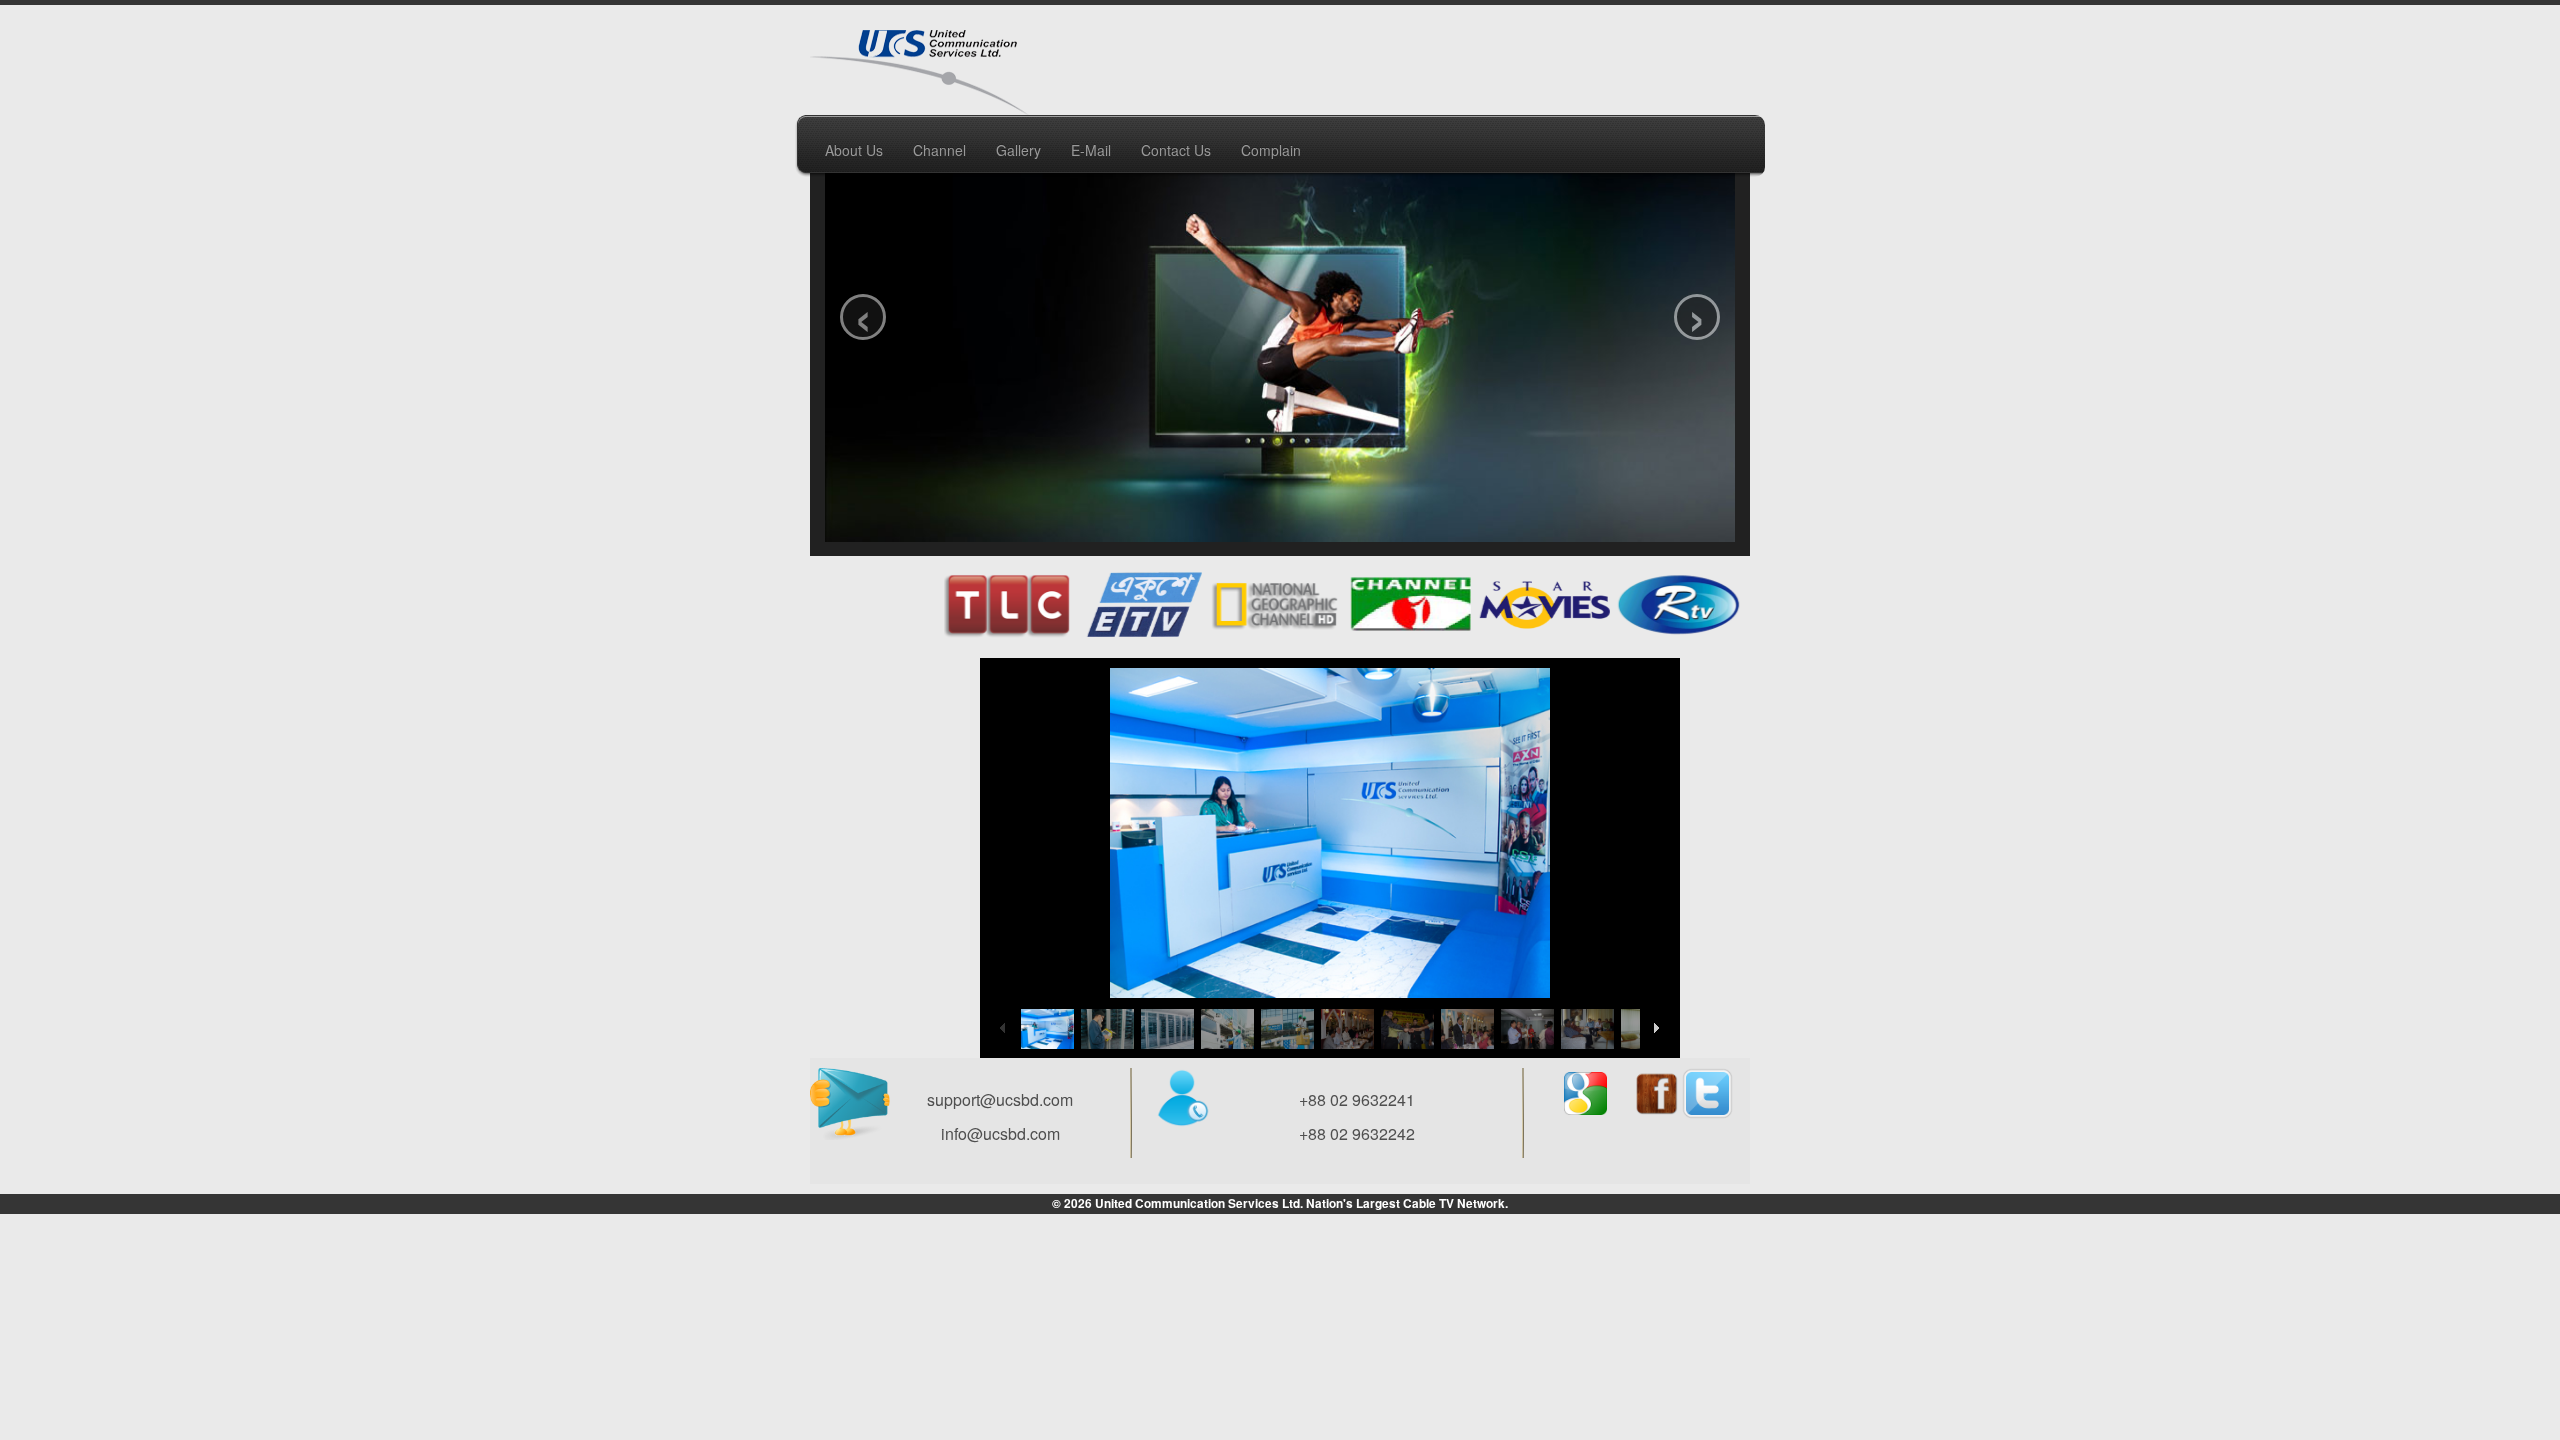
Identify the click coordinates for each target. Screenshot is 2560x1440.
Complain (1271, 150)
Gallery (1018, 150)
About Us (854, 150)
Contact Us (1176, 150)
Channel (939, 150)
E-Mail (1091, 150)
